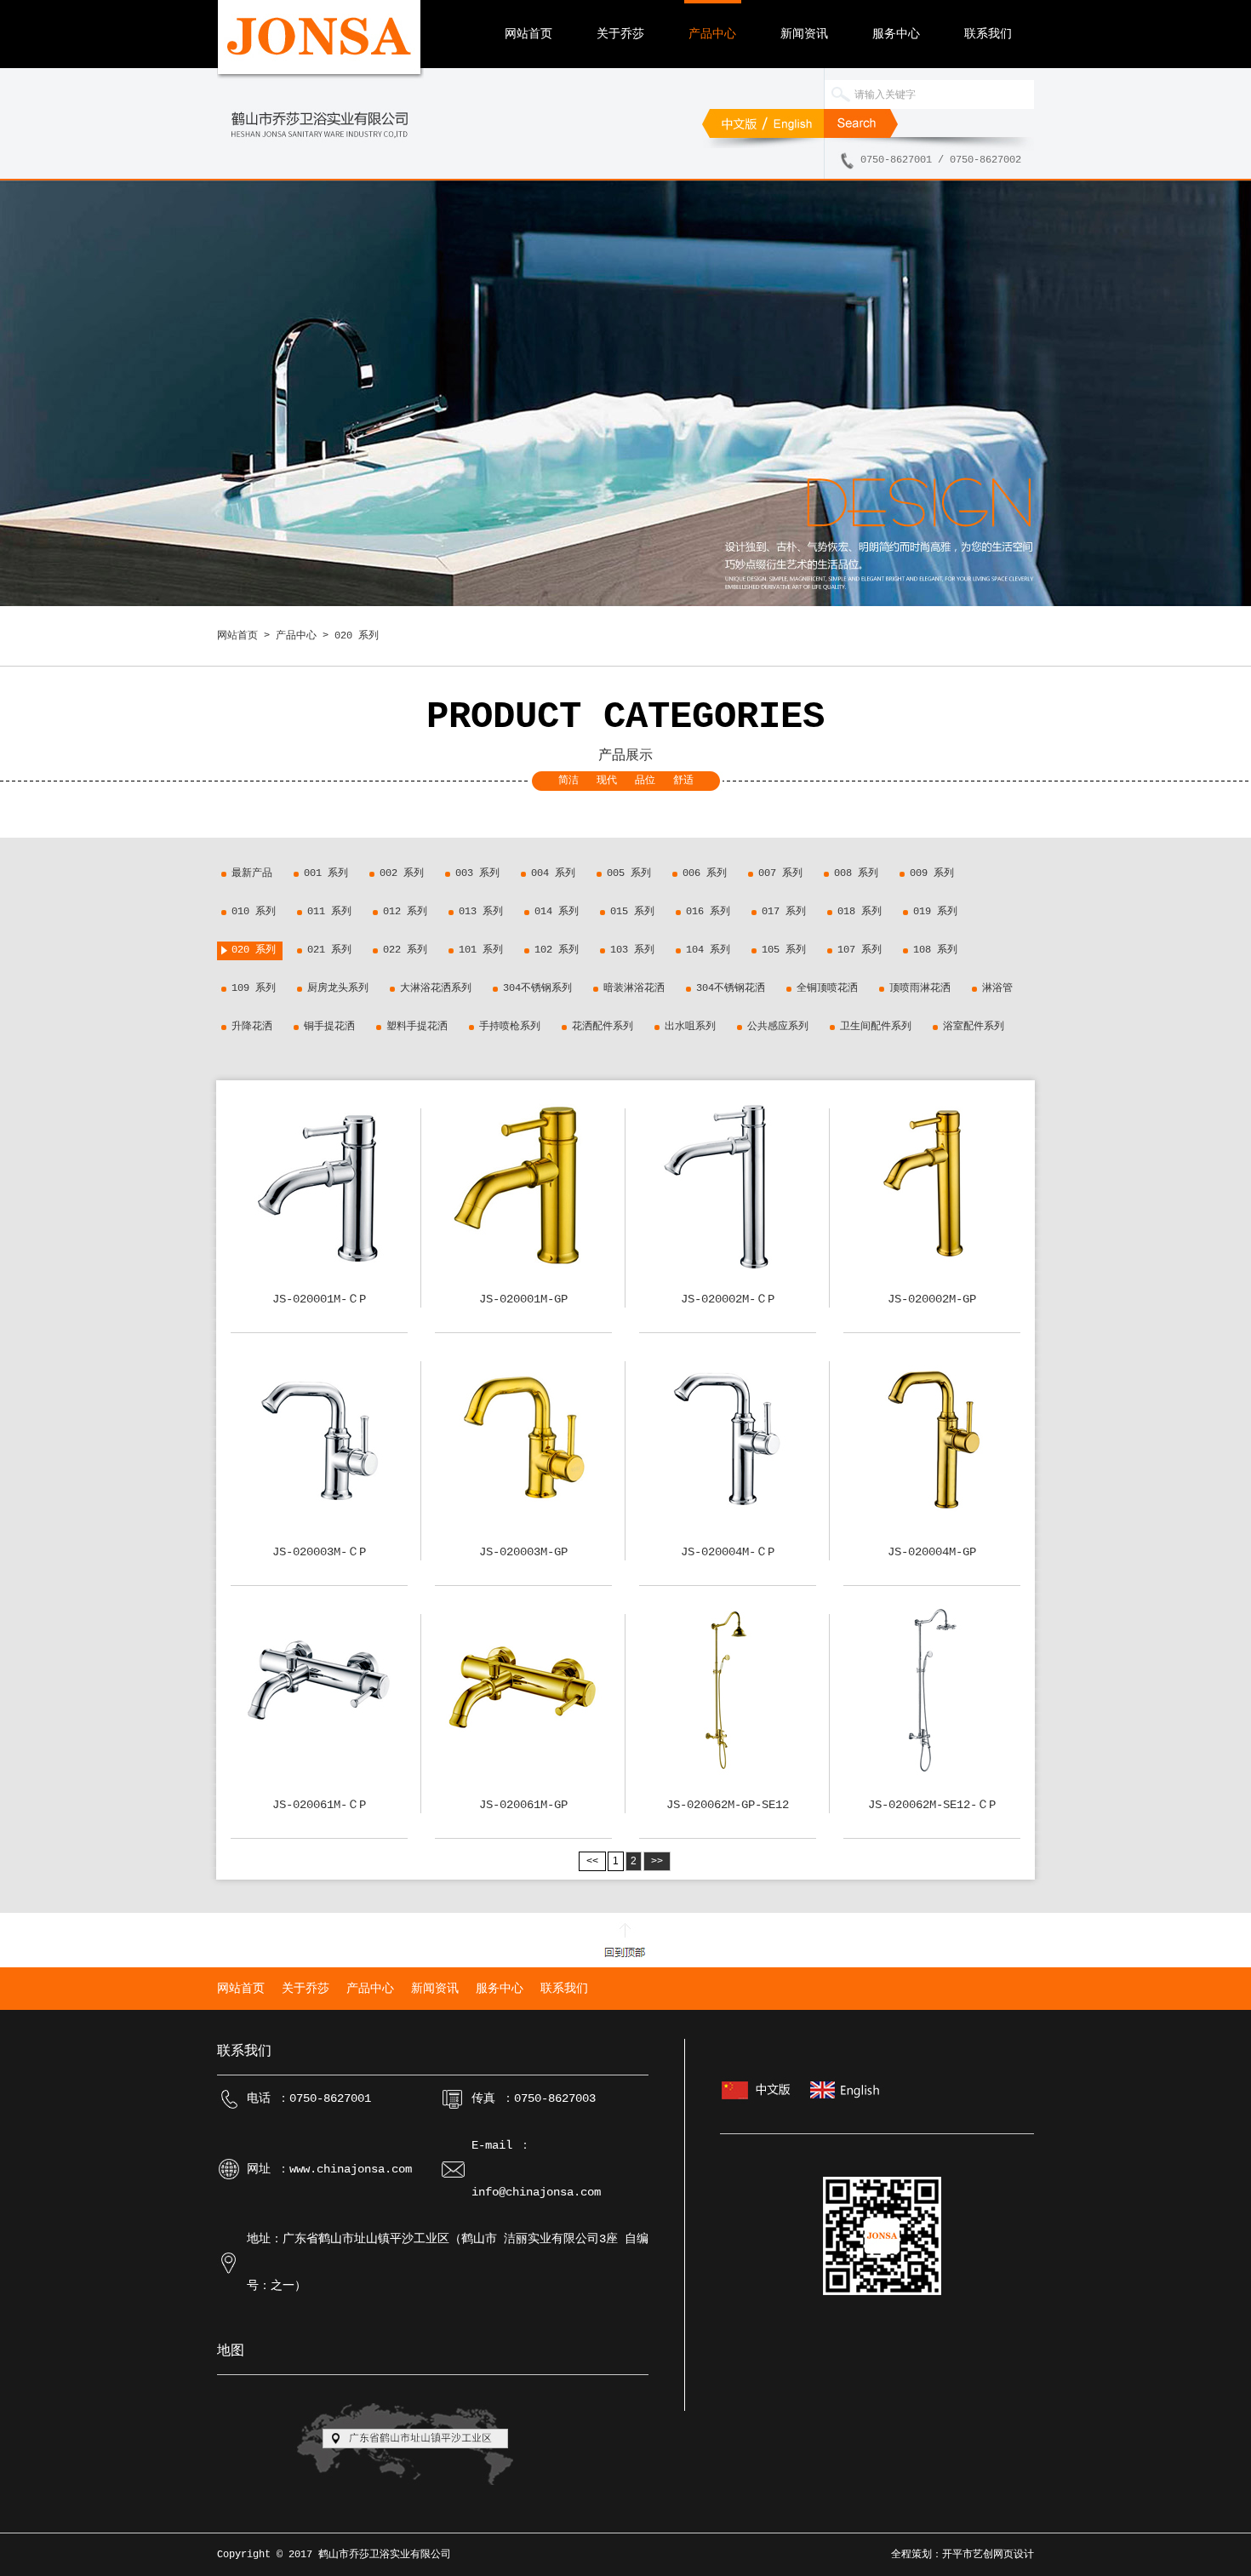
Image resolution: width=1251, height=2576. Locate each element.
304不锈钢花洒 (731, 988)
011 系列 (329, 912)
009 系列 (932, 873)
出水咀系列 (690, 1027)
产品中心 (712, 34)
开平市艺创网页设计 (988, 2555)
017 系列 (784, 912)
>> (657, 1861)
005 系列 (629, 873)
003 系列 (477, 873)
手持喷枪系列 (510, 1027)
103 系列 (632, 950)
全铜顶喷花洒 (827, 988)
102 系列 (557, 950)
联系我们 (988, 34)
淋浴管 (997, 988)
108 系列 (935, 950)
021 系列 (329, 950)
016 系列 (708, 912)
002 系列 (402, 873)
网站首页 (528, 34)
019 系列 (935, 912)
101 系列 (481, 950)
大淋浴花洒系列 (436, 988)
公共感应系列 (778, 1027)
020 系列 (254, 950)
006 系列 (705, 873)
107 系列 (860, 950)
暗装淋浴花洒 (634, 988)
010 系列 (254, 912)
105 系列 (784, 950)
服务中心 (896, 34)
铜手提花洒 (329, 1027)
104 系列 (708, 950)
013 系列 (481, 912)
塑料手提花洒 (417, 1027)
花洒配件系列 (603, 1027)
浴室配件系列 (974, 1027)
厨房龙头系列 (338, 988)
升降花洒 (252, 1027)
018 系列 (860, 912)
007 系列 (780, 873)
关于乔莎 (620, 34)
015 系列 (632, 912)
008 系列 (856, 873)
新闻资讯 (804, 34)
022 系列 (405, 950)
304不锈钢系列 (537, 988)
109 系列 (254, 988)
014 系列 (557, 912)
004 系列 (553, 873)
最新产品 (252, 873)
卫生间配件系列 (876, 1027)
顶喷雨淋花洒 (920, 988)
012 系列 (405, 912)
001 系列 (326, 873)
